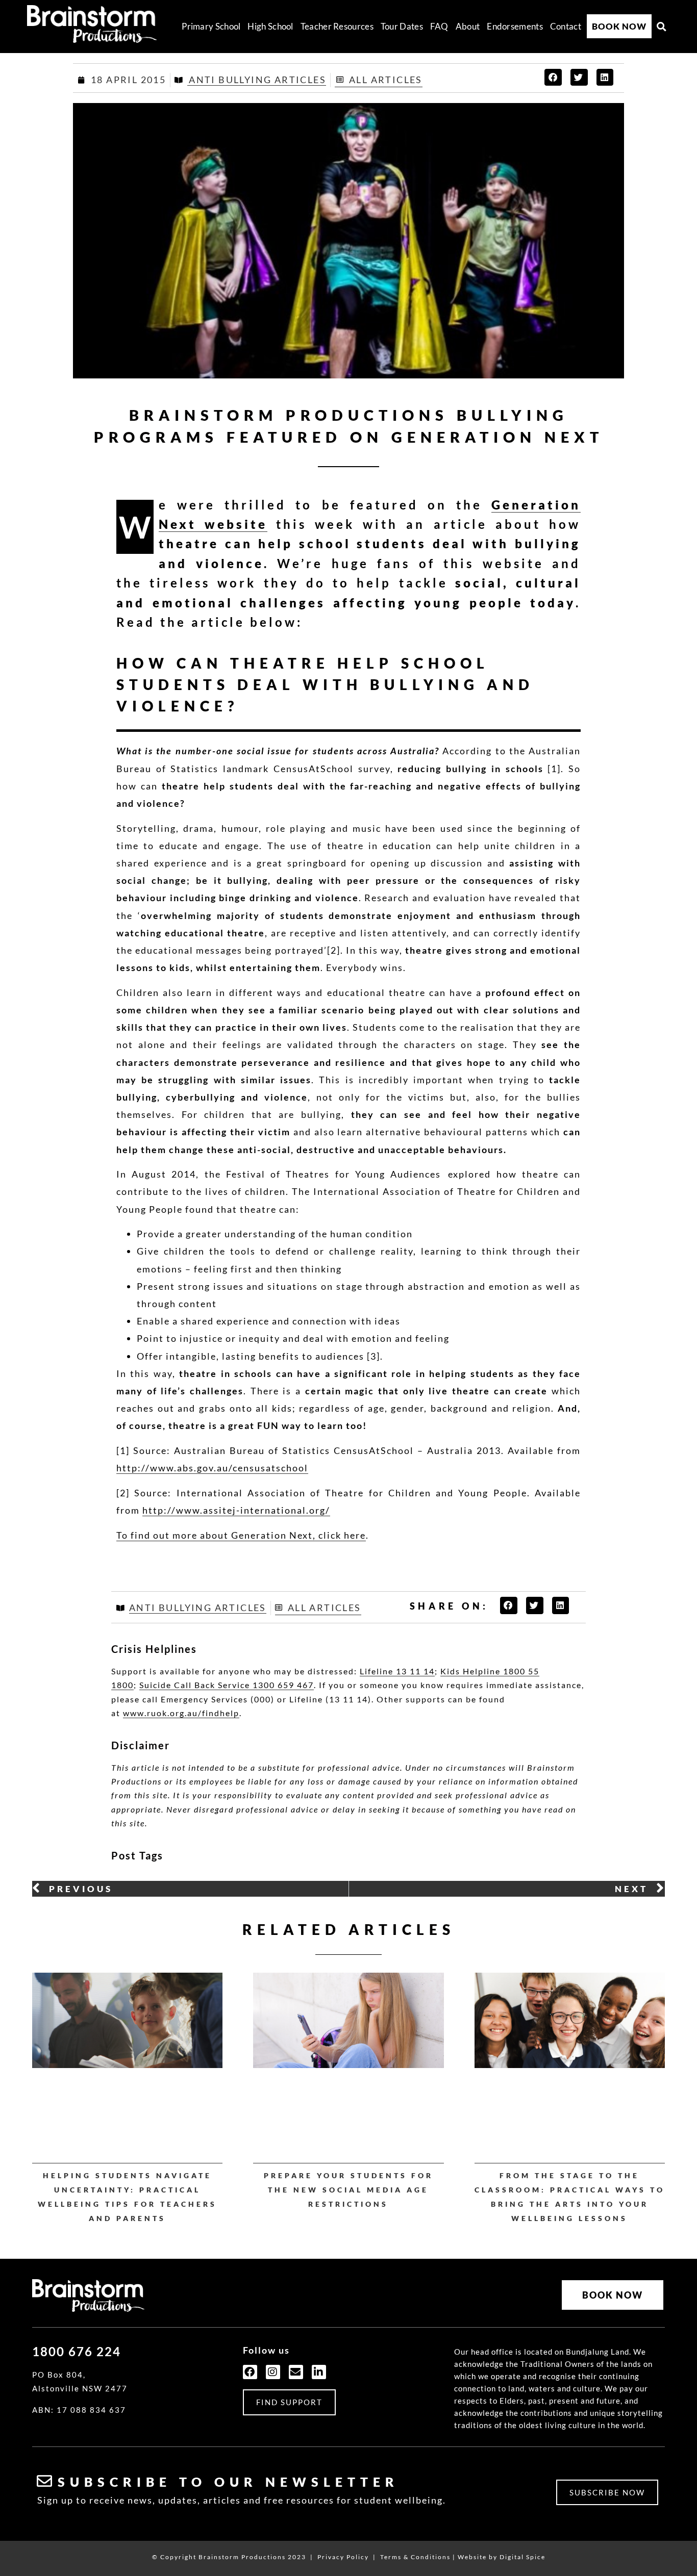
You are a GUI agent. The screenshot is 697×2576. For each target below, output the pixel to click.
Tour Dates (402, 26)
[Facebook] (250, 2372)
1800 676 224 (77, 2351)
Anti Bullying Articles (257, 80)
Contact (566, 26)
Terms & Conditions (415, 2557)
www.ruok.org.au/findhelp (181, 1713)
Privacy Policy (343, 2557)
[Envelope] (296, 2372)
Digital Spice (522, 2557)
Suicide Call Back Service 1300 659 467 (227, 1685)
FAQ (439, 26)
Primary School (211, 26)
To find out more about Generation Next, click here (241, 1535)
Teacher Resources (337, 26)
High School (270, 26)
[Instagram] (273, 2372)
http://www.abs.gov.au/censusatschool (212, 1468)
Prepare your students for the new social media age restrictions (348, 2190)
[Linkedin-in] (319, 2372)
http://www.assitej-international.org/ (236, 1510)
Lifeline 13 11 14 (397, 1671)
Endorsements (515, 26)
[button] (662, 27)
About (468, 26)
